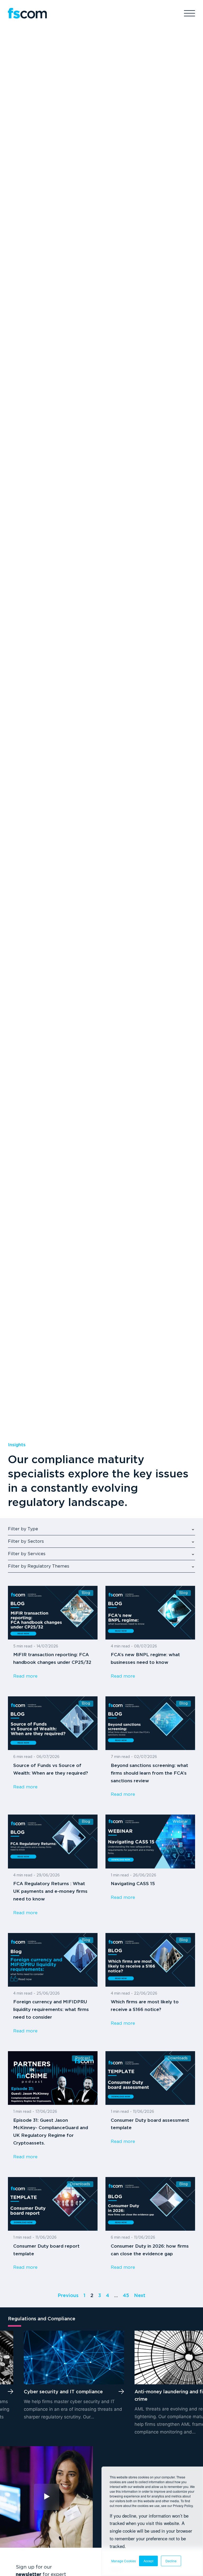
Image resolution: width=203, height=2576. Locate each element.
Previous (68, 2296)
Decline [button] (171, 2561)
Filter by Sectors (26, 1542)
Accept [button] (148, 2561)
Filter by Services (27, 1554)
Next (140, 2296)
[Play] (46, 2497)
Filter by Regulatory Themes (39, 1566)
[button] (3, 2380)
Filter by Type (23, 1529)
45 (126, 2296)
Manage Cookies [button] (124, 2561)
